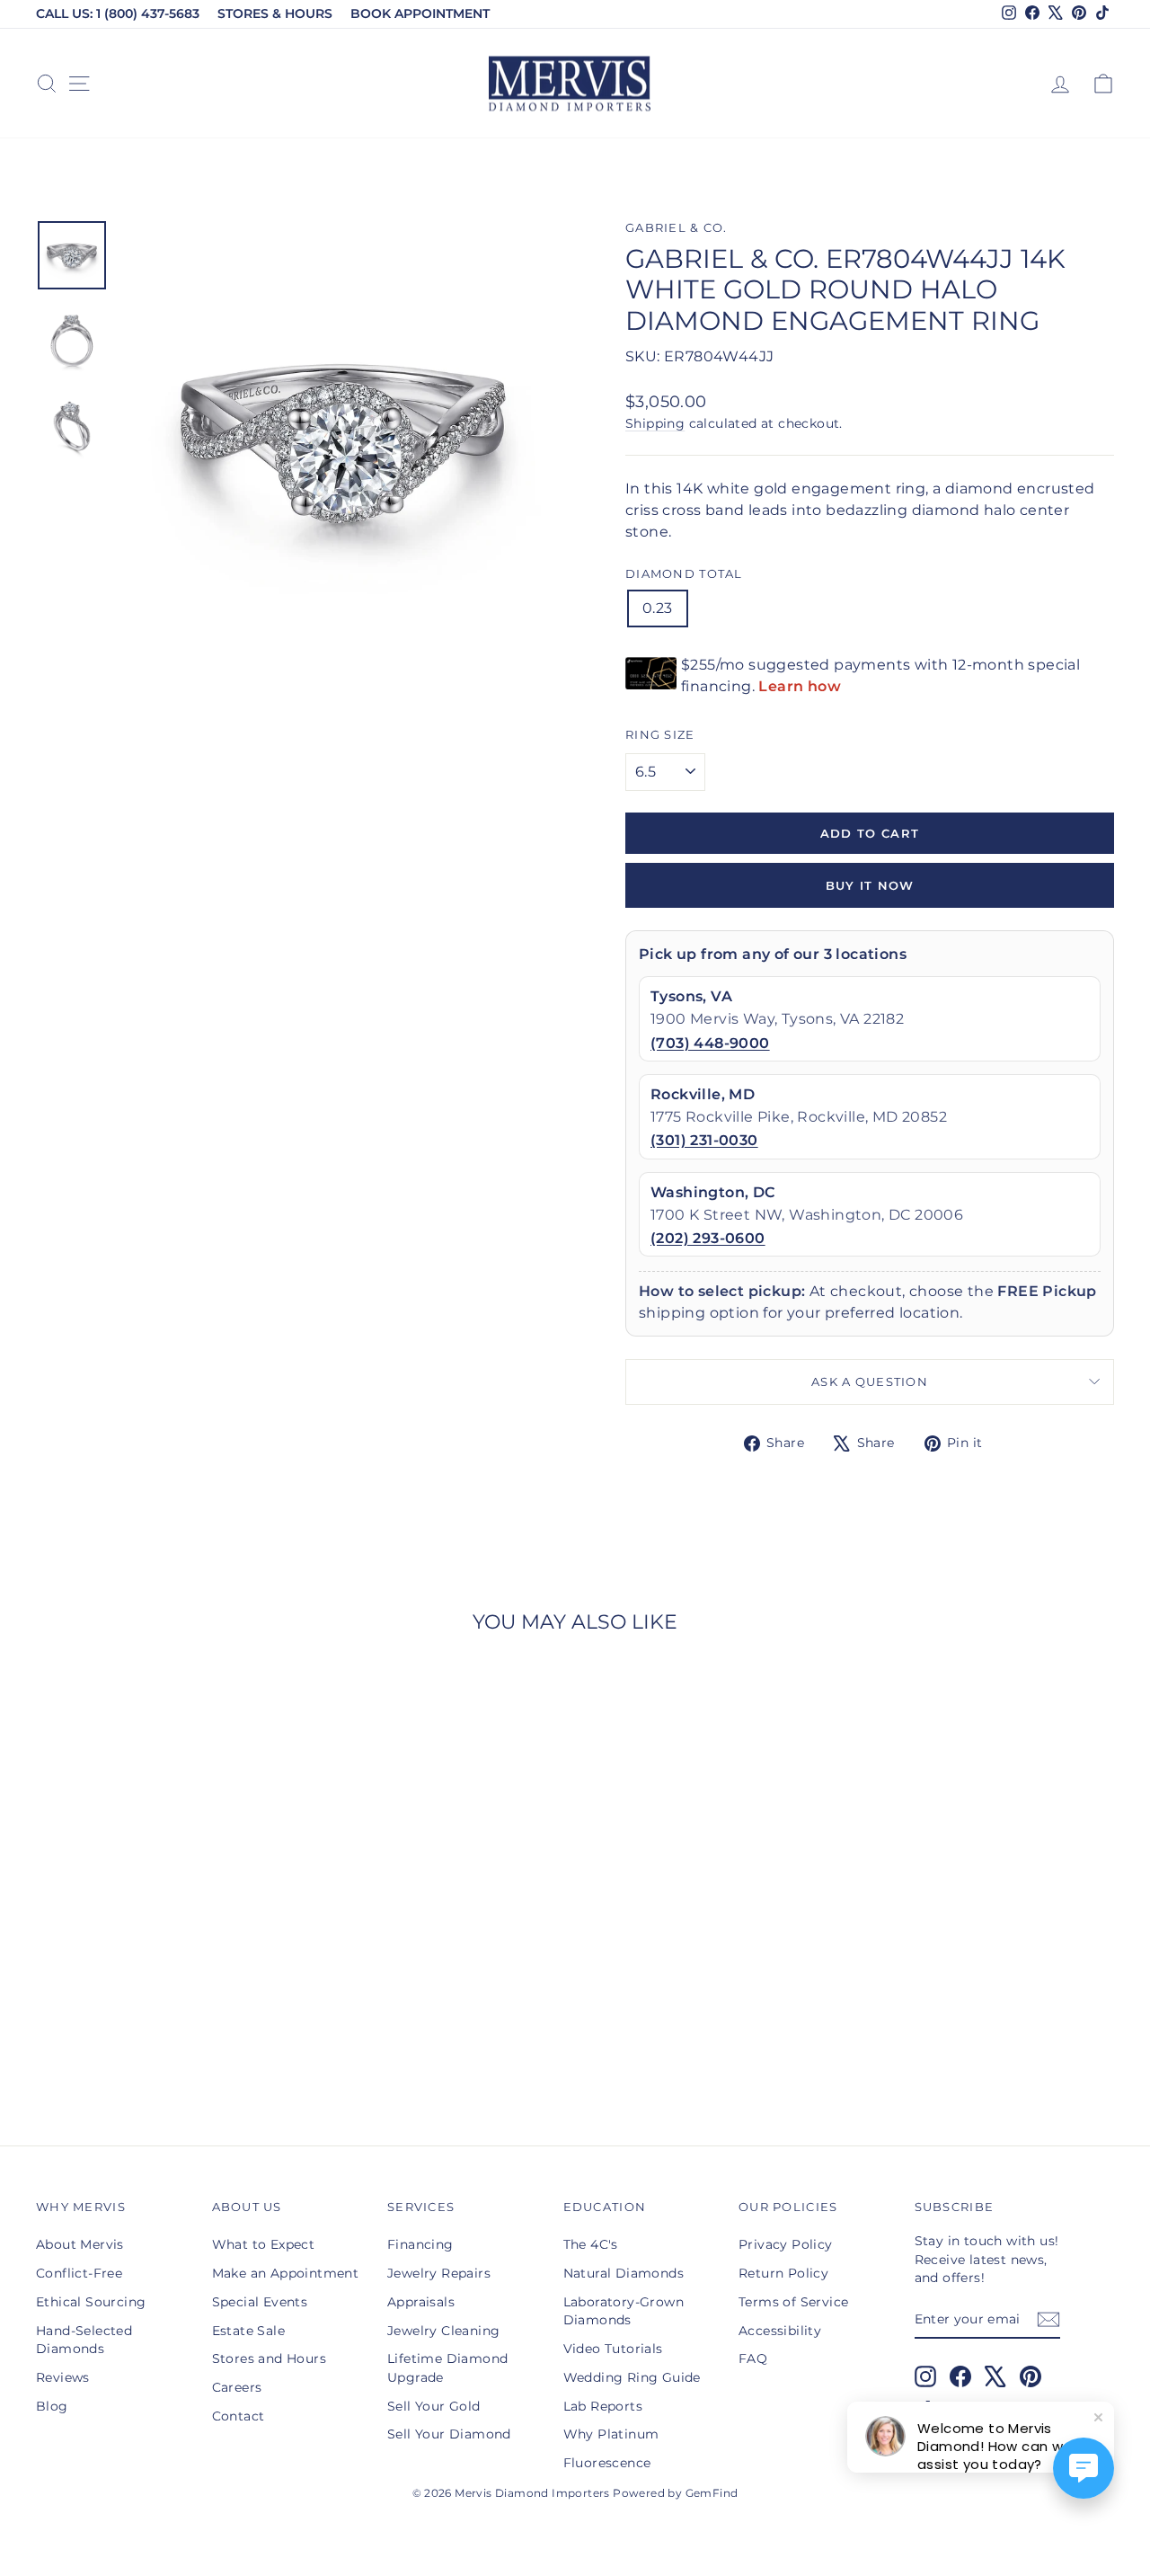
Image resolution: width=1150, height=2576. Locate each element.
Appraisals (421, 2302)
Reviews (63, 2377)
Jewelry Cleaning (443, 2331)
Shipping (655, 423)
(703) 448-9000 (710, 1043)
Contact (239, 2416)
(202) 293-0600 (708, 1238)
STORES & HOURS (275, 13)
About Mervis (80, 2244)
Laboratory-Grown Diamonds (624, 2311)
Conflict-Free (79, 2273)
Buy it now (870, 885)
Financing (420, 2244)
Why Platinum (611, 2434)
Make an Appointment (286, 2273)
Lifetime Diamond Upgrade (447, 2367)
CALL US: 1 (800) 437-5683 (118, 13)
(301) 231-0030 (704, 1140)
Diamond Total (684, 574)
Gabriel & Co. (677, 228)
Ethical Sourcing (91, 2302)
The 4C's (591, 2244)
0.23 (658, 608)
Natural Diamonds (624, 2273)
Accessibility (780, 2331)
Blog (52, 2406)
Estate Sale (248, 2331)
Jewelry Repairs (439, 2273)
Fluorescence (607, 2463)
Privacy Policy (786, 2244)
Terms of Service (793, 2302)
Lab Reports (603, 2406)
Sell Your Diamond (449, 2434)
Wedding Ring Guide (632, 2377)
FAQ (753, 2358)
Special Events (260, 2302)
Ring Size (660, 735)
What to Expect (264, 2244)
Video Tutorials (613, 2349)
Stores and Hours (269, 2358)
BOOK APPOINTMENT (420, 13)
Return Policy (783, 2273)
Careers (237, 2387)
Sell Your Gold (434, 2406)
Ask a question (870, 1382)
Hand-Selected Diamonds (84, 2340)
